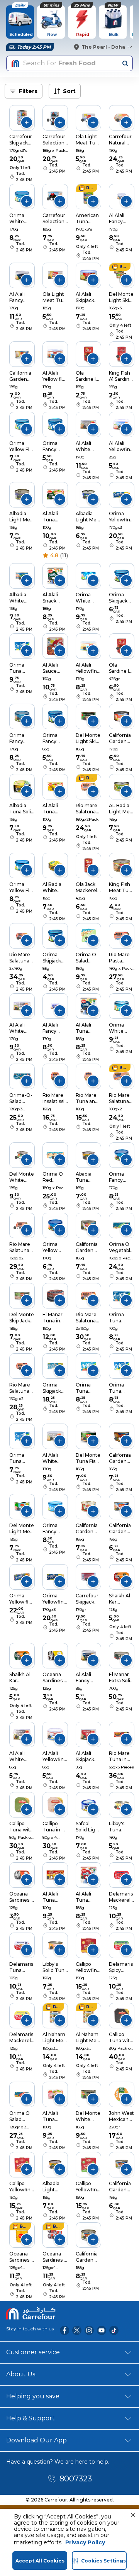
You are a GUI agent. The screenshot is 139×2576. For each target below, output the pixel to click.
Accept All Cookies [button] (40, 2561)
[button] (133, 2515)
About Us (21, 2374)
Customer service (33, 2352)
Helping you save (33, 2396)
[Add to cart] (27, 122)
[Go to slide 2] (52, 120)
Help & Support (31, 2418)
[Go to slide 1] (48, 120)
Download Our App (36, 2440)
